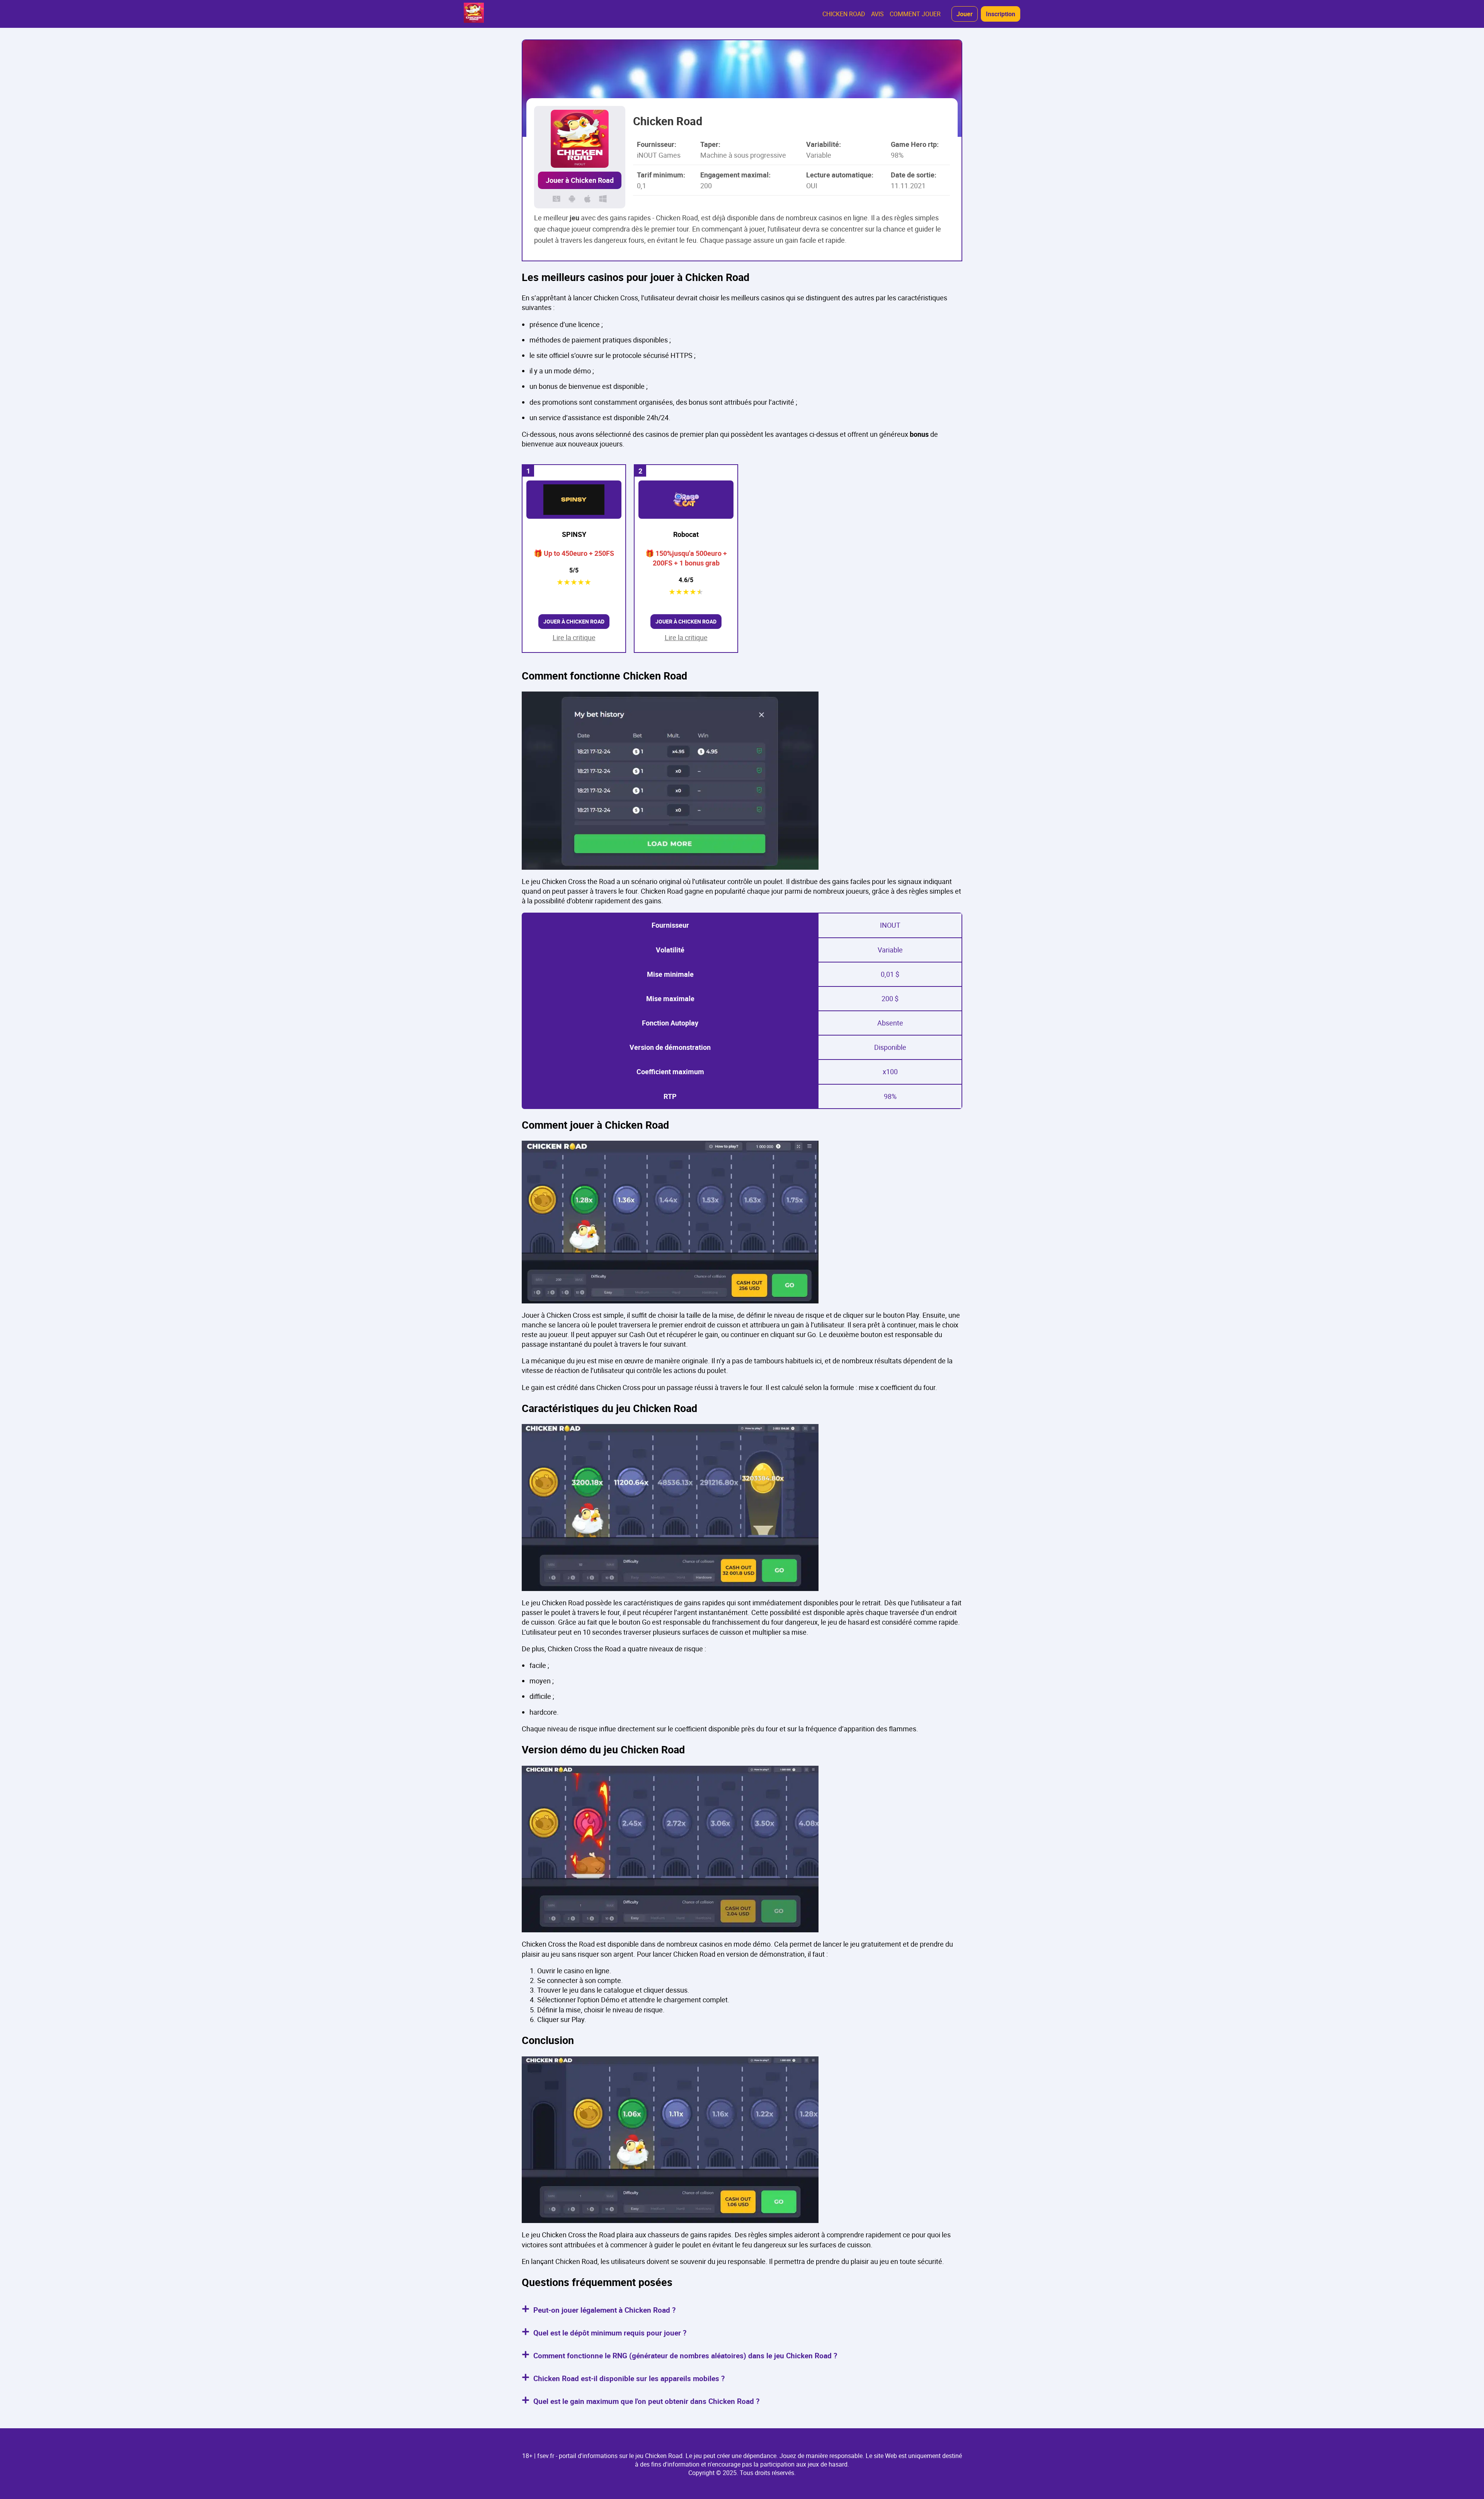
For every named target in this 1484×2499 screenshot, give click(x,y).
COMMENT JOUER (915, 14)
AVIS (877, 14)
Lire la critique (574, 637)
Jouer (965, 14)
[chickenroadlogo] (474, 14)
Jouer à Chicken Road (580, 180)
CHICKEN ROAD (844, 14)
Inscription (1001, 14)
